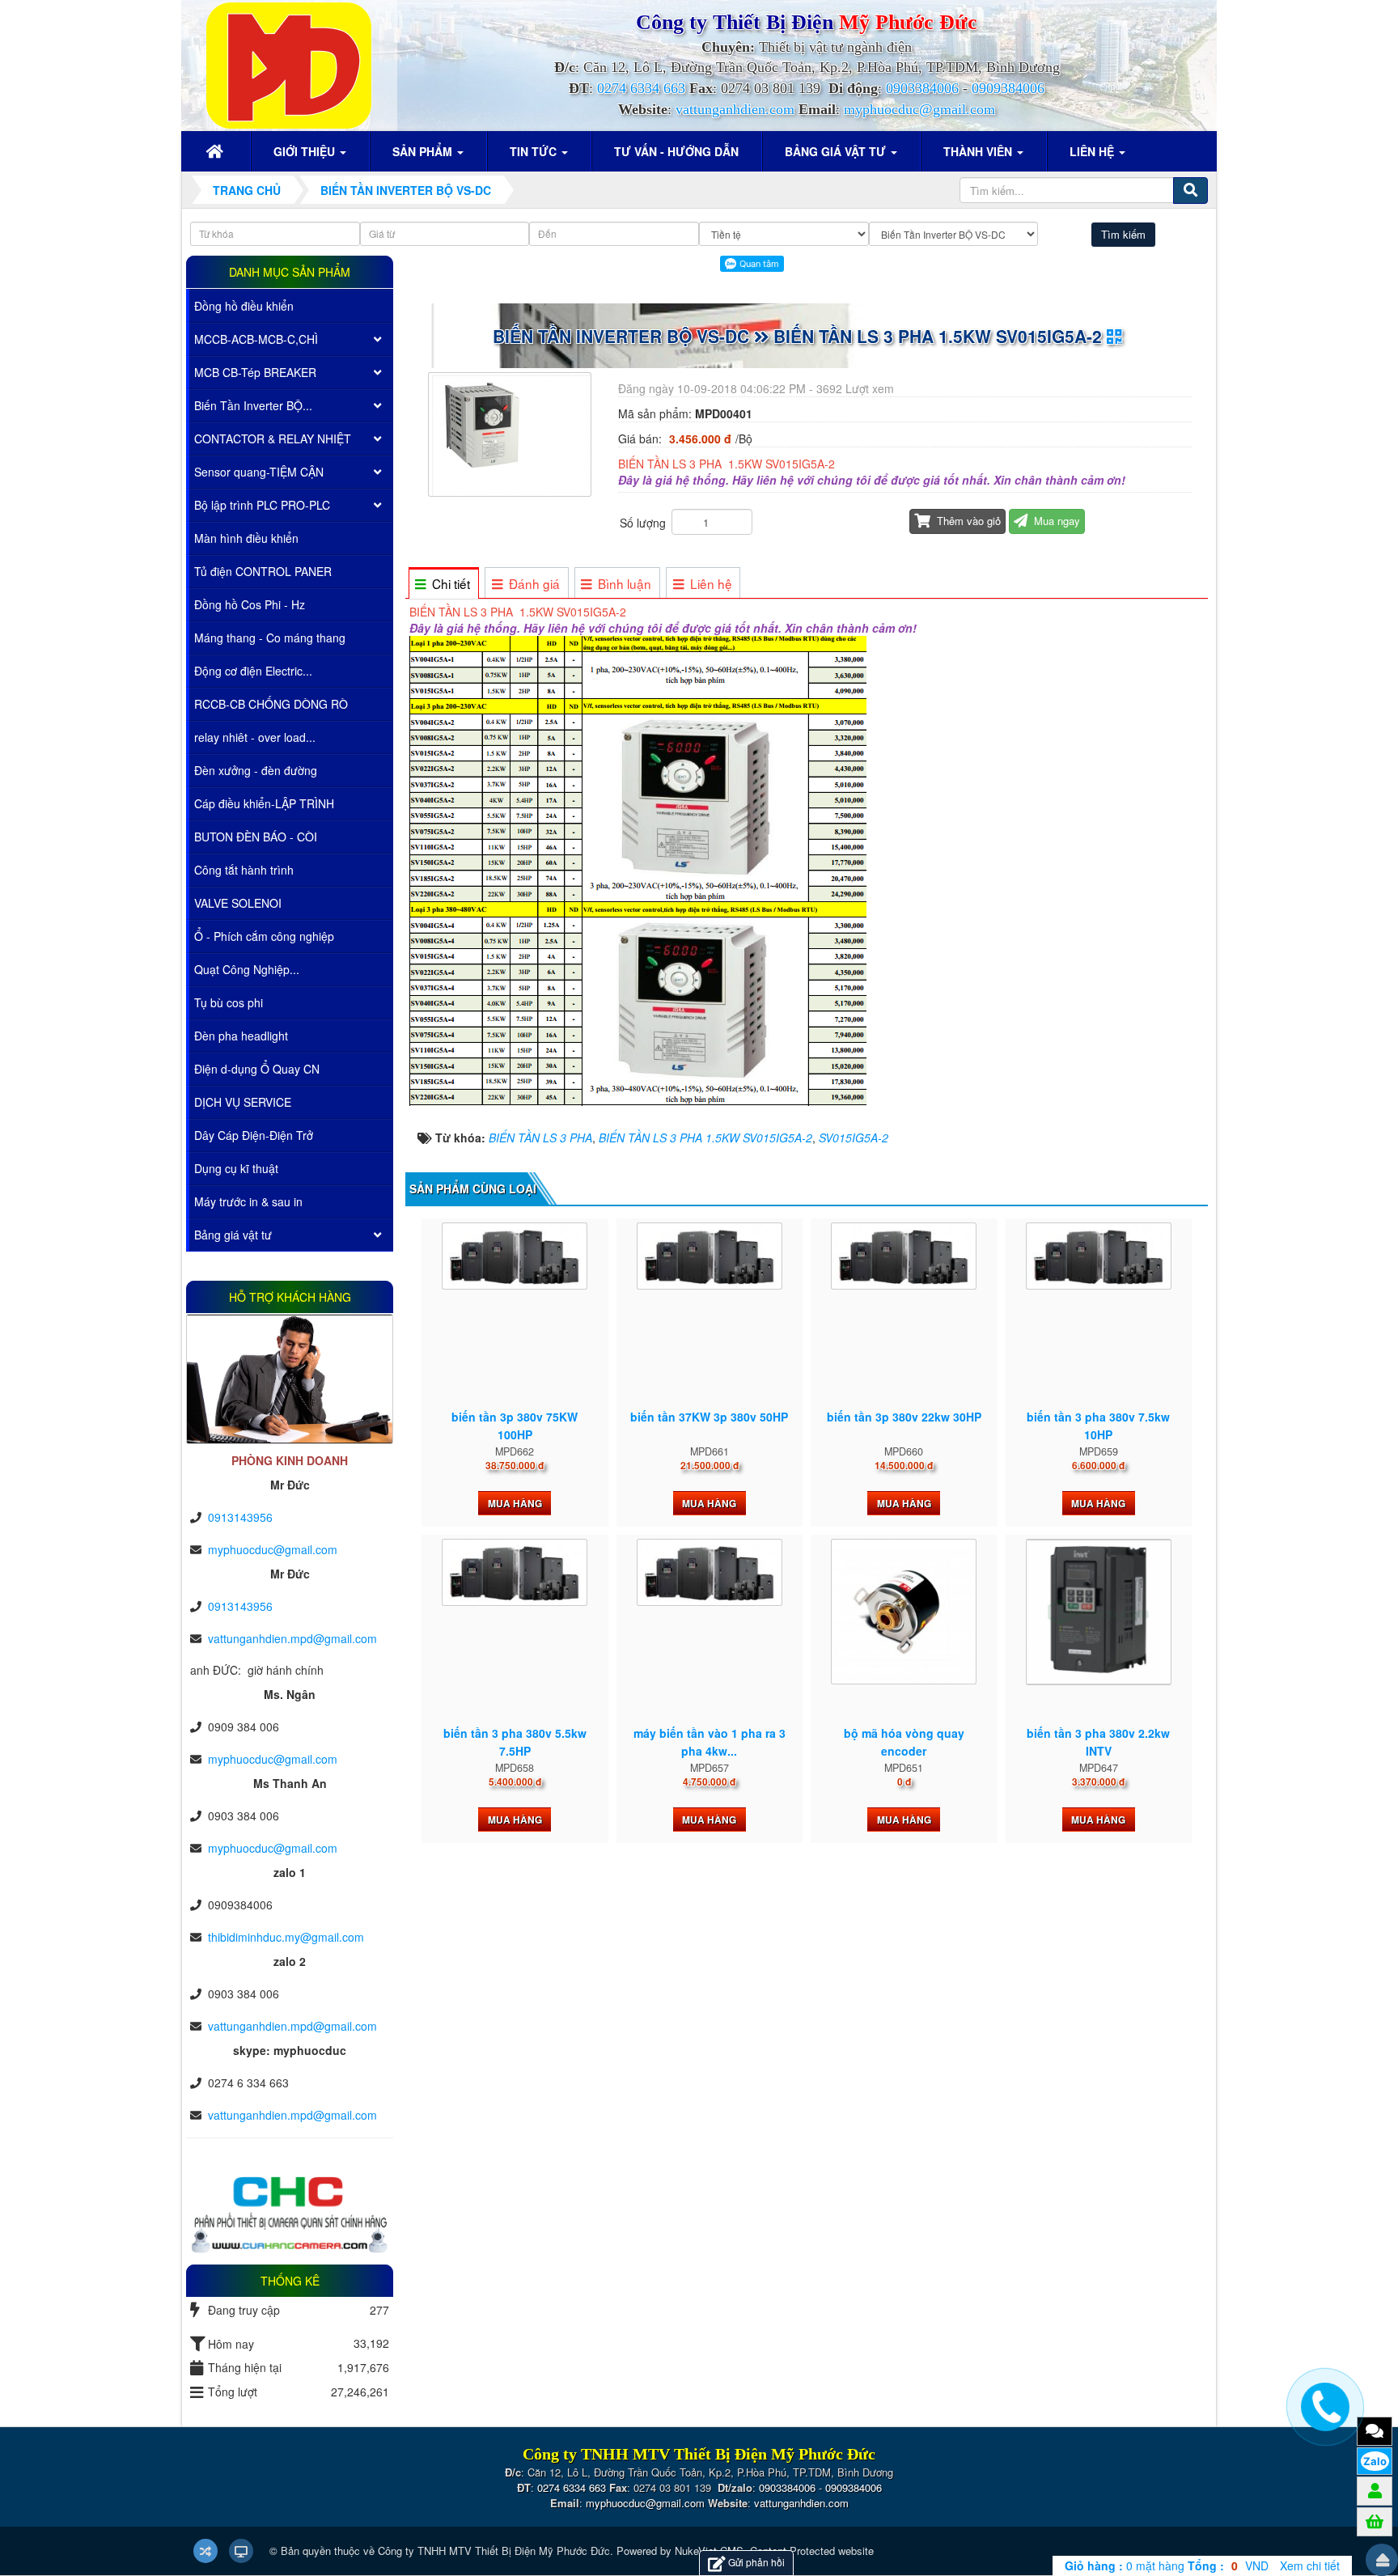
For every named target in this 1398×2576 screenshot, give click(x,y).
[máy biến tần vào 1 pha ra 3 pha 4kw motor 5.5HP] (710, 1573)
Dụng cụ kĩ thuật (236, 1168)
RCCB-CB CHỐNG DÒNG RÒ (271, 704)
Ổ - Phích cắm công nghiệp (264, 936)
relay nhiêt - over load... (255, 737)
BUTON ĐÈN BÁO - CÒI (256, 837)
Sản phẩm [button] (424, 151)
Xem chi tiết (1310, 2565)
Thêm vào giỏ (967, 521)
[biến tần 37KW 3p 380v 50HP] (710, 1256)
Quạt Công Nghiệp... (247, 969)
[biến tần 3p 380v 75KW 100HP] (515, 1256)
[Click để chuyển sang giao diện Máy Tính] (241, 2551)
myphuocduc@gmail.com (919, 109)
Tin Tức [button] (535, 151)
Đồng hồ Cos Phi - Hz (250, 604)
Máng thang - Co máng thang (270, 638)
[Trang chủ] (217, 151)
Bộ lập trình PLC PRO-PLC (262, 505)
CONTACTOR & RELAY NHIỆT (273, 439)
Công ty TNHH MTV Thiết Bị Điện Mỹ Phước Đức (494, 2551)
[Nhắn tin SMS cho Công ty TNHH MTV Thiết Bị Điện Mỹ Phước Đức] (1375, 2430)
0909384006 (1008, 88)
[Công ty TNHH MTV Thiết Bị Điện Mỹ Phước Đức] (289, 64)
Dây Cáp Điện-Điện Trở (254, 1135)
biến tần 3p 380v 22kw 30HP (904, 1417)
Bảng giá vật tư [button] (837, 151)
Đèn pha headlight (241, 1036)
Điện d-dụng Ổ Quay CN (257, 1069)
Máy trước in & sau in (248, 1201)
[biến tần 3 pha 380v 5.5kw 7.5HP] (515, 1573)
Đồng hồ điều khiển (244, 306)
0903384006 (922, 88)
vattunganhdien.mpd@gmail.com (292, 1638)
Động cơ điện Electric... (253, 671)
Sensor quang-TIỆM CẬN (259, 472)
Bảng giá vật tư (233, 1235)
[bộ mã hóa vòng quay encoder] (904, 1612)
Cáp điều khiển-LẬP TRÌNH (264, 803)
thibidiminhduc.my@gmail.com (286, 1937)
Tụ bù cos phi (229, 1002)
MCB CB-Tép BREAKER (255, 372)
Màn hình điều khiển (246, 538)
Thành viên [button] (979, 151)
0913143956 (240, 1517)
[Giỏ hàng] (1375, 2521)
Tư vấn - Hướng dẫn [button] (676, 151)
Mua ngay (1055, 521)
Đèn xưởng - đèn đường (256, 770)
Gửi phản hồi (756, 2562)
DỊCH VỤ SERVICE (243, 1102)
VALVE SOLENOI (238, 903)
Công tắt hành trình (244, 870)
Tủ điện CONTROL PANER (263, 571)
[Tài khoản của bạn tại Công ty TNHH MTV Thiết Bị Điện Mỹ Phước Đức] (1375, 2490)
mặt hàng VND (1167, 2565)
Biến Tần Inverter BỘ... (253, 405)
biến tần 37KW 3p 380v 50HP (709, 1417)
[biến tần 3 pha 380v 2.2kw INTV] (1099, 1612)
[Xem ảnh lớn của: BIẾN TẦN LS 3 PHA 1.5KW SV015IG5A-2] (512, 433)
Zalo (1375, 2461)
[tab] (443, 584)
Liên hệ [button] (1093, 151)
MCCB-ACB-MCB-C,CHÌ (256, 339)
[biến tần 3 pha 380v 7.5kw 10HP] (1099, 1256)
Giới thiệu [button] (306, 151)
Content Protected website (812, 2551)
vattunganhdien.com (735, 109)
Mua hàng (515, 1503)
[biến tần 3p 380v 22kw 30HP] (904, 1256)
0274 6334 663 (641, 88)
